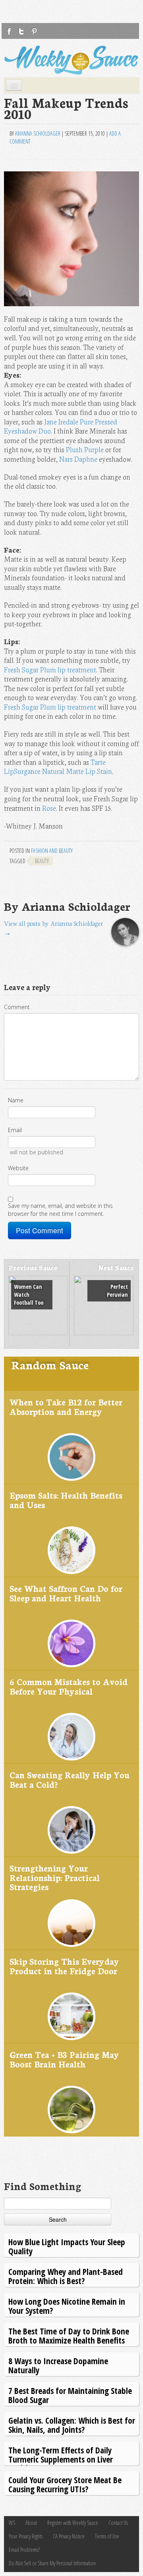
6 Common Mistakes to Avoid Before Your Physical (69, 1686)
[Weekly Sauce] (71, 60)
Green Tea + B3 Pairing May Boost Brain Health (64, 2059)
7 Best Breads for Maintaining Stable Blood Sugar (70, 2395)
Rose (49, 808)
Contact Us (118, 2523)
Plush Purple (85, 449)
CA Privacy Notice (69, 2536)
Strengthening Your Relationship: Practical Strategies (55, 1877)
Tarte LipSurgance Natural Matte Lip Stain (58, 767)
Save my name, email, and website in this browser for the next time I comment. (60, 1210)
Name (16, 1100)
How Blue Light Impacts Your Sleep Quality (67, 2246)
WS (12, 2523)
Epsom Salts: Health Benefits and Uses (66, 1500)
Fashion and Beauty (52, 851)
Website (18, 1168)
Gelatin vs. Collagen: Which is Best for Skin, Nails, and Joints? (72, 2425)
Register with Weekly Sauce (73, 2523)
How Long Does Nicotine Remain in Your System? (67, 2306)
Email (15, 1130)
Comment (17, 1007)
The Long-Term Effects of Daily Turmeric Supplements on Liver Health (61, 2459)
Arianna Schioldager (38, 133)
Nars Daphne (78, 459)
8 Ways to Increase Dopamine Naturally (58, 2365)
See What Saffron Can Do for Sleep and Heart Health (66, 1593)
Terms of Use (107, 2536)
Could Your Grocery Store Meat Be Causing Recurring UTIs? (65, 2484)
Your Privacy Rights (26, 2536)
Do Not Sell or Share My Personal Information (52, 2563)
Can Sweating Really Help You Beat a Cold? (70, 1779)
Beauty (42, 861)
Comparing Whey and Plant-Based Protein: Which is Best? (66, 2276)
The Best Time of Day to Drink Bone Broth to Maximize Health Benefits (69, 2335)
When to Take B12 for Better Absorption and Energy (66, 1406)
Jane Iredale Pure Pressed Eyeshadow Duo (61, 426)
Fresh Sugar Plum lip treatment (50, 669)
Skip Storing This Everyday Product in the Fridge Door (64, 1966)
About (31, 2523)
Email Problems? (24, 2550)
